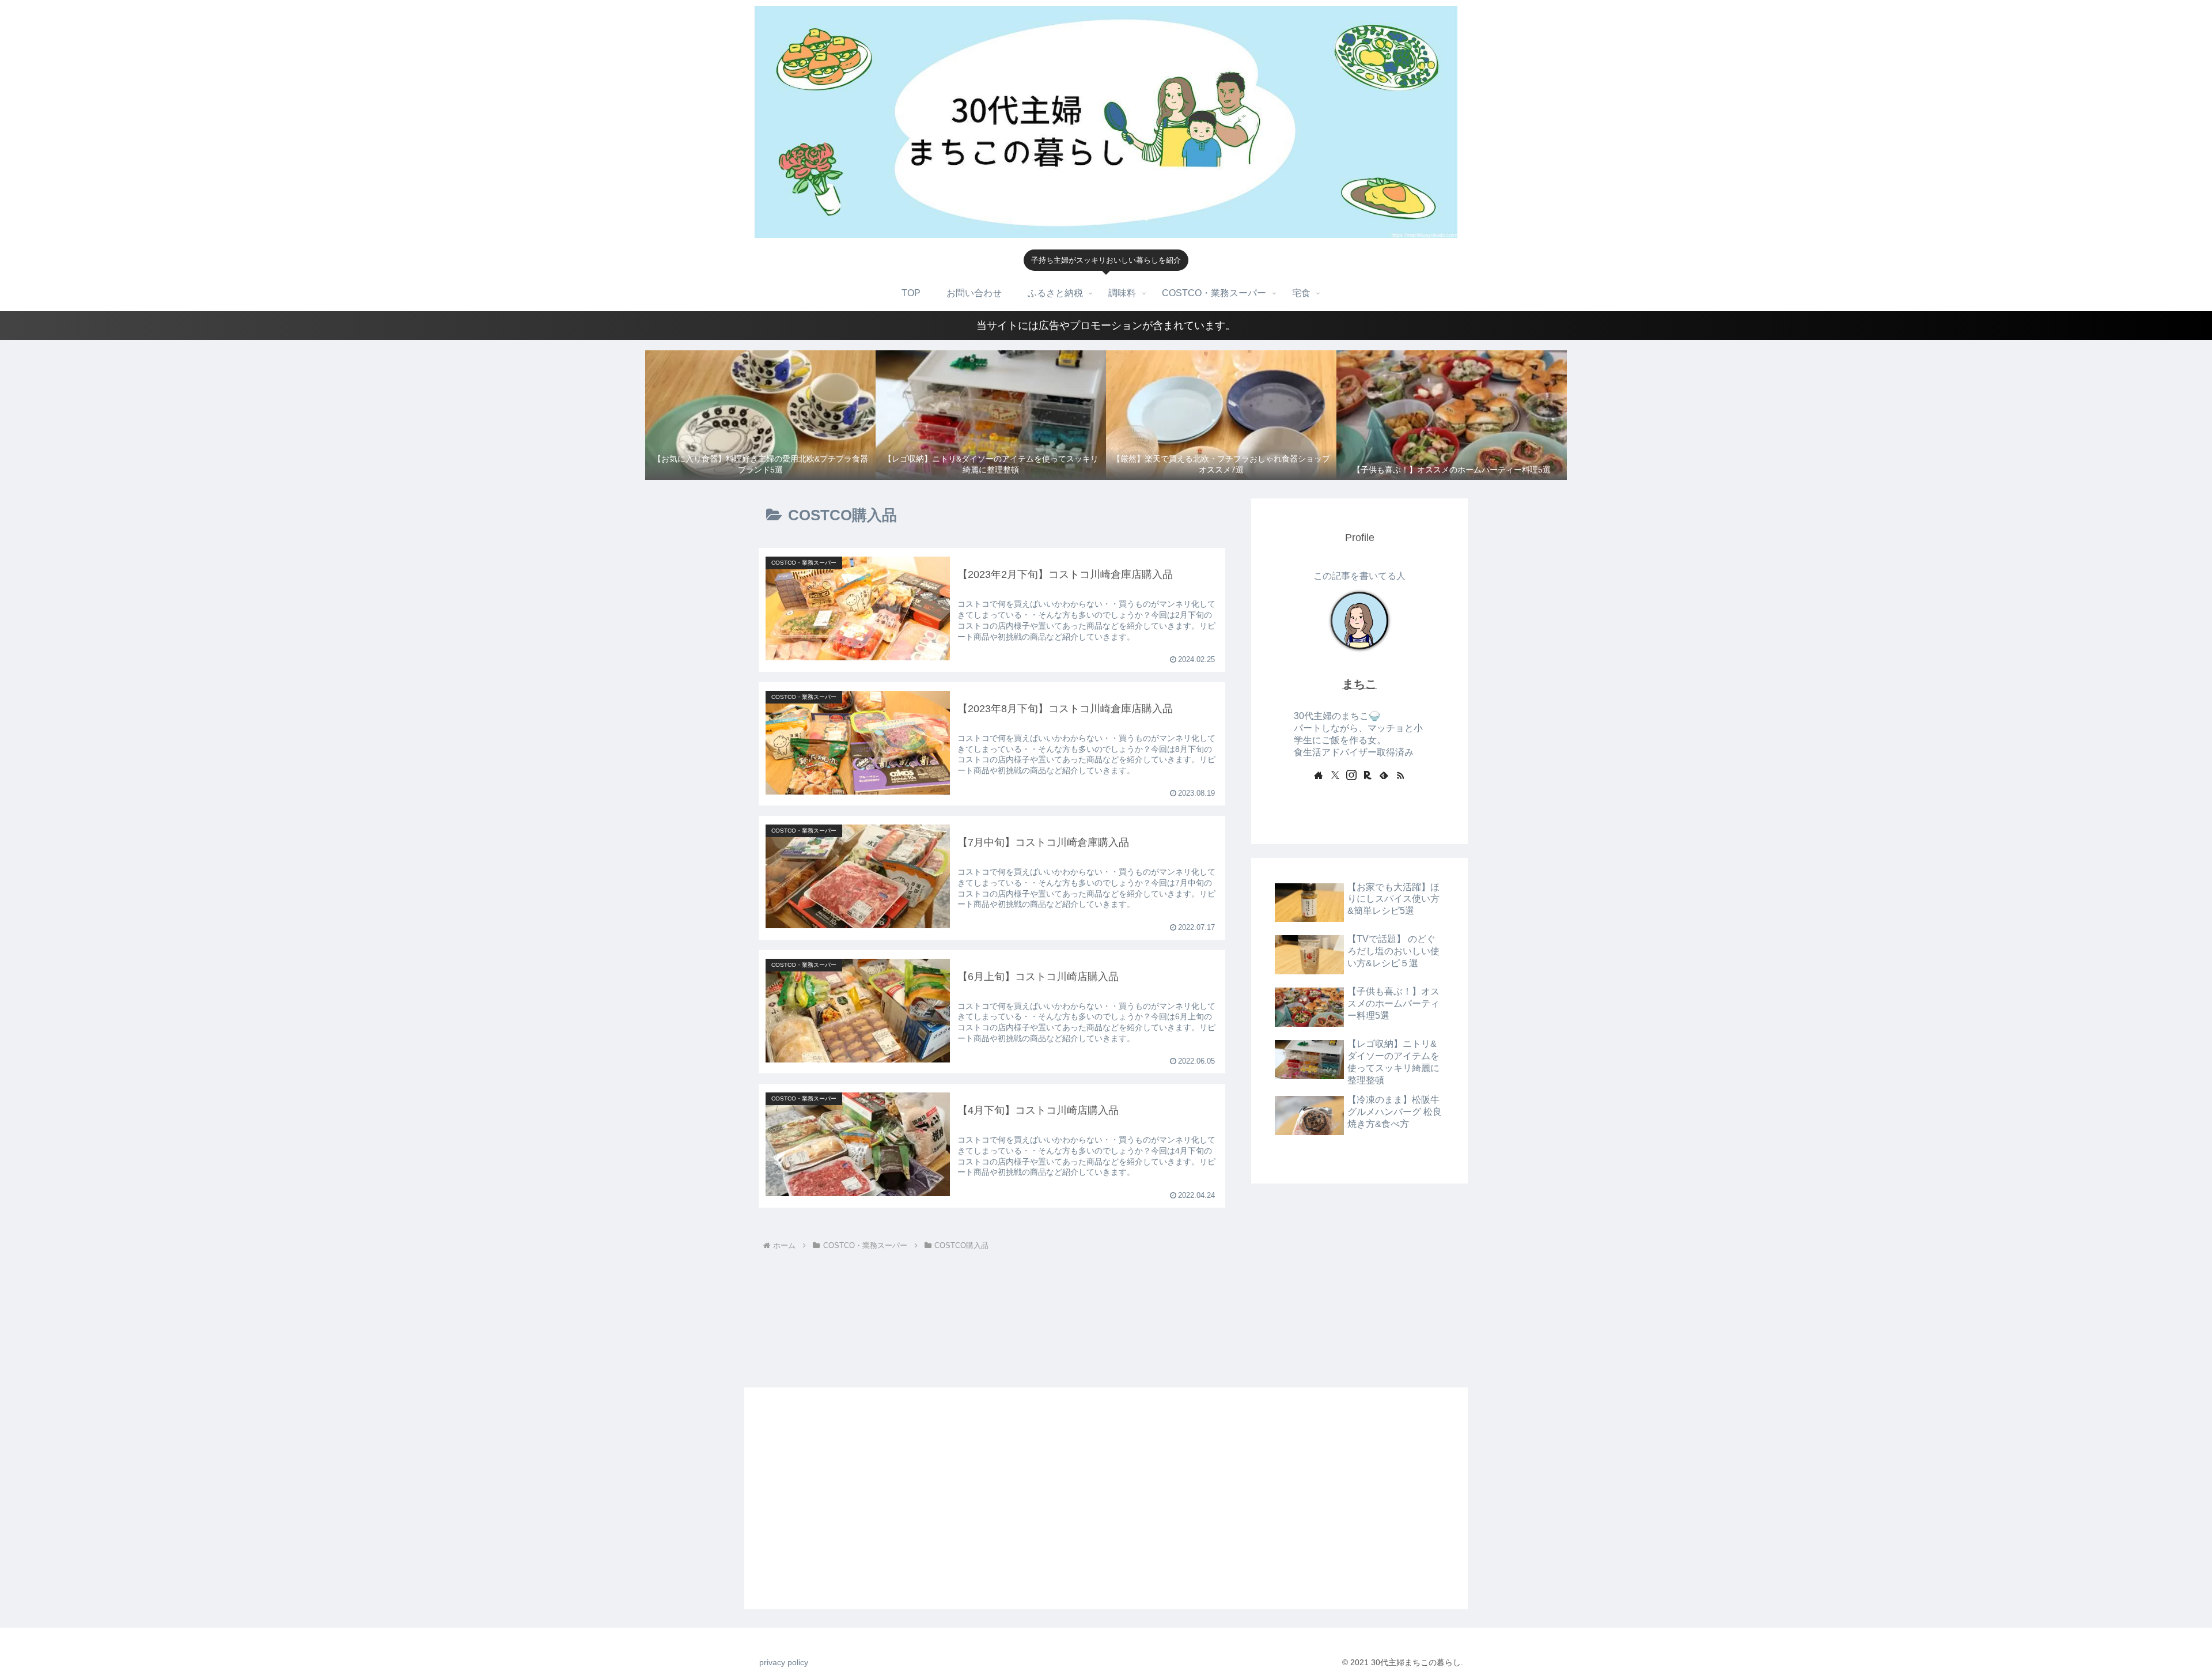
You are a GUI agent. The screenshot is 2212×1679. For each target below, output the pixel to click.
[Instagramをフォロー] (1351, 775)
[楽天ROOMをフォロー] (1368, 775)
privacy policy (784, 1662)
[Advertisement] (1359, 1278)
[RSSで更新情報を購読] (1400, 775)
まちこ (1359, 684)
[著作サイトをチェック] (1319, 775)
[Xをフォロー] (1335, 775)
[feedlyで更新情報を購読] (1384, 775)
